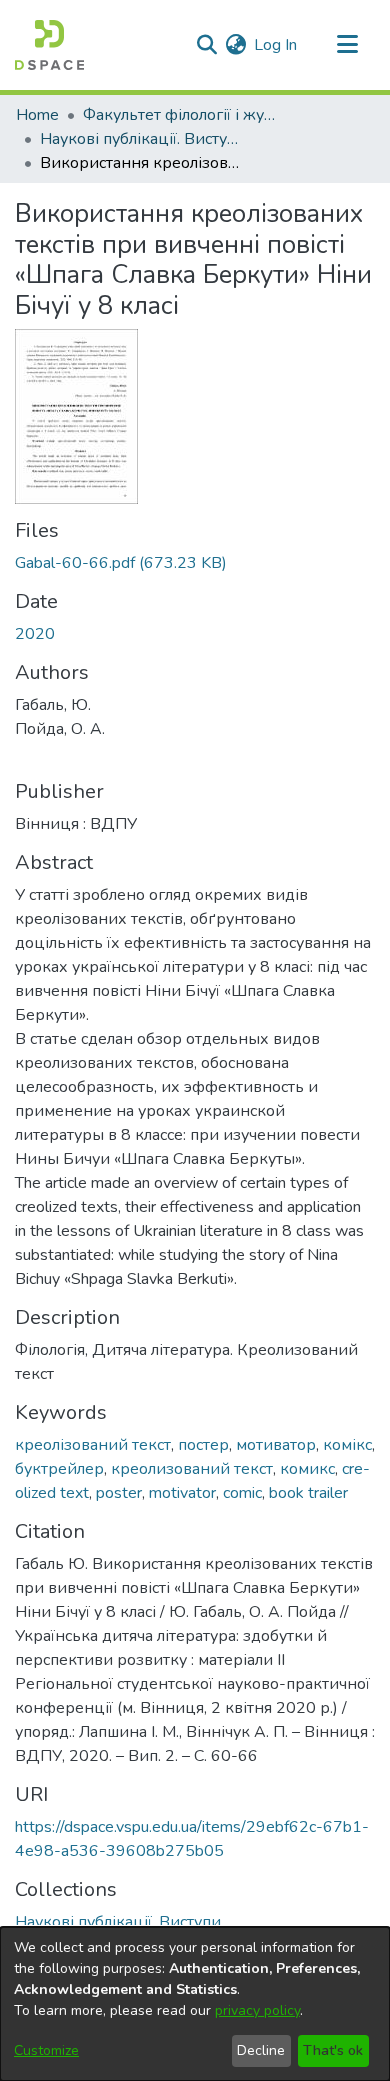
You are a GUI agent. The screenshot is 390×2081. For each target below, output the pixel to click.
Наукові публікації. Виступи (140, 139)
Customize (46, 2050)
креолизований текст (192, 1469)
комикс (307, 1469)
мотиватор (276, 1445)
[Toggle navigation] (347, 45)
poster (119, 1493)
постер (203, 1445)
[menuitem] (235, 45)
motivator (182, 1493)
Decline (261, 2050)
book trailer (308, 1493)
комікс (347, 1445)
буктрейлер (59, 1469)
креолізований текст (93, 1445)
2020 (35, 634)
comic (242, 1493)
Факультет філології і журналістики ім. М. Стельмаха (183, 115)
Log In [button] (276, 45)
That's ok (333, 2050)
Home (37, 115)
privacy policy (257, 2010)
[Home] (49, 45)
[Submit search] (206, 45)
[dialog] (195, 2004)
